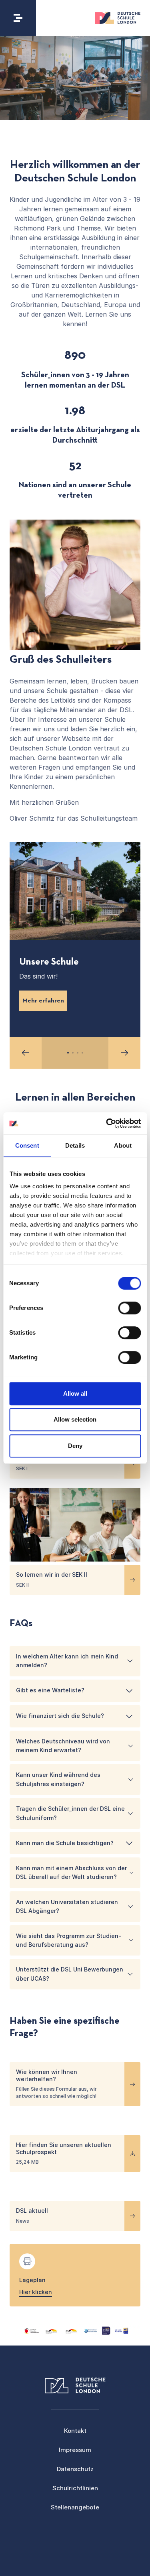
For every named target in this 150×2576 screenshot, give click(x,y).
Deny (75, 1446)
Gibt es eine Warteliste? (50, 1690)
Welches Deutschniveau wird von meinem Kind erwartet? (63, 1746)
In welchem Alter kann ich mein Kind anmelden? (67, 1661)
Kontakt (75, 2431)
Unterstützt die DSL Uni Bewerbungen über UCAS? (70, 1974)
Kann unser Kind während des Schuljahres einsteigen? (58, 1779)
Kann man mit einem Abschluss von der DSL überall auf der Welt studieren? (71, 1872)
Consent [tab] (27, 1145)
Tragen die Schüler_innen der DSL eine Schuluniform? (70, 1813)
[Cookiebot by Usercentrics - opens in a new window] (107, 1123)
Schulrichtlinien (75, 2488)
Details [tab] (75, 1145)
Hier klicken (36, 2292)
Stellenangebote (75, 2507)
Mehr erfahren (43, 1001)
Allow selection (75, 1419)
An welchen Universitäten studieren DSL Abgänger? (67, 1906)
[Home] (118, 18)
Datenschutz (75, 2469)
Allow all (75, 1393)
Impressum (75, 2450)
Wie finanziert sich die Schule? (60, 1716)
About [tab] (123, 1145)
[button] (26, 1053)
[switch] (129, 1308)
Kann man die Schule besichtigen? (65, 1843)
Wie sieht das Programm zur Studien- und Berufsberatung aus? (69, 1940)
